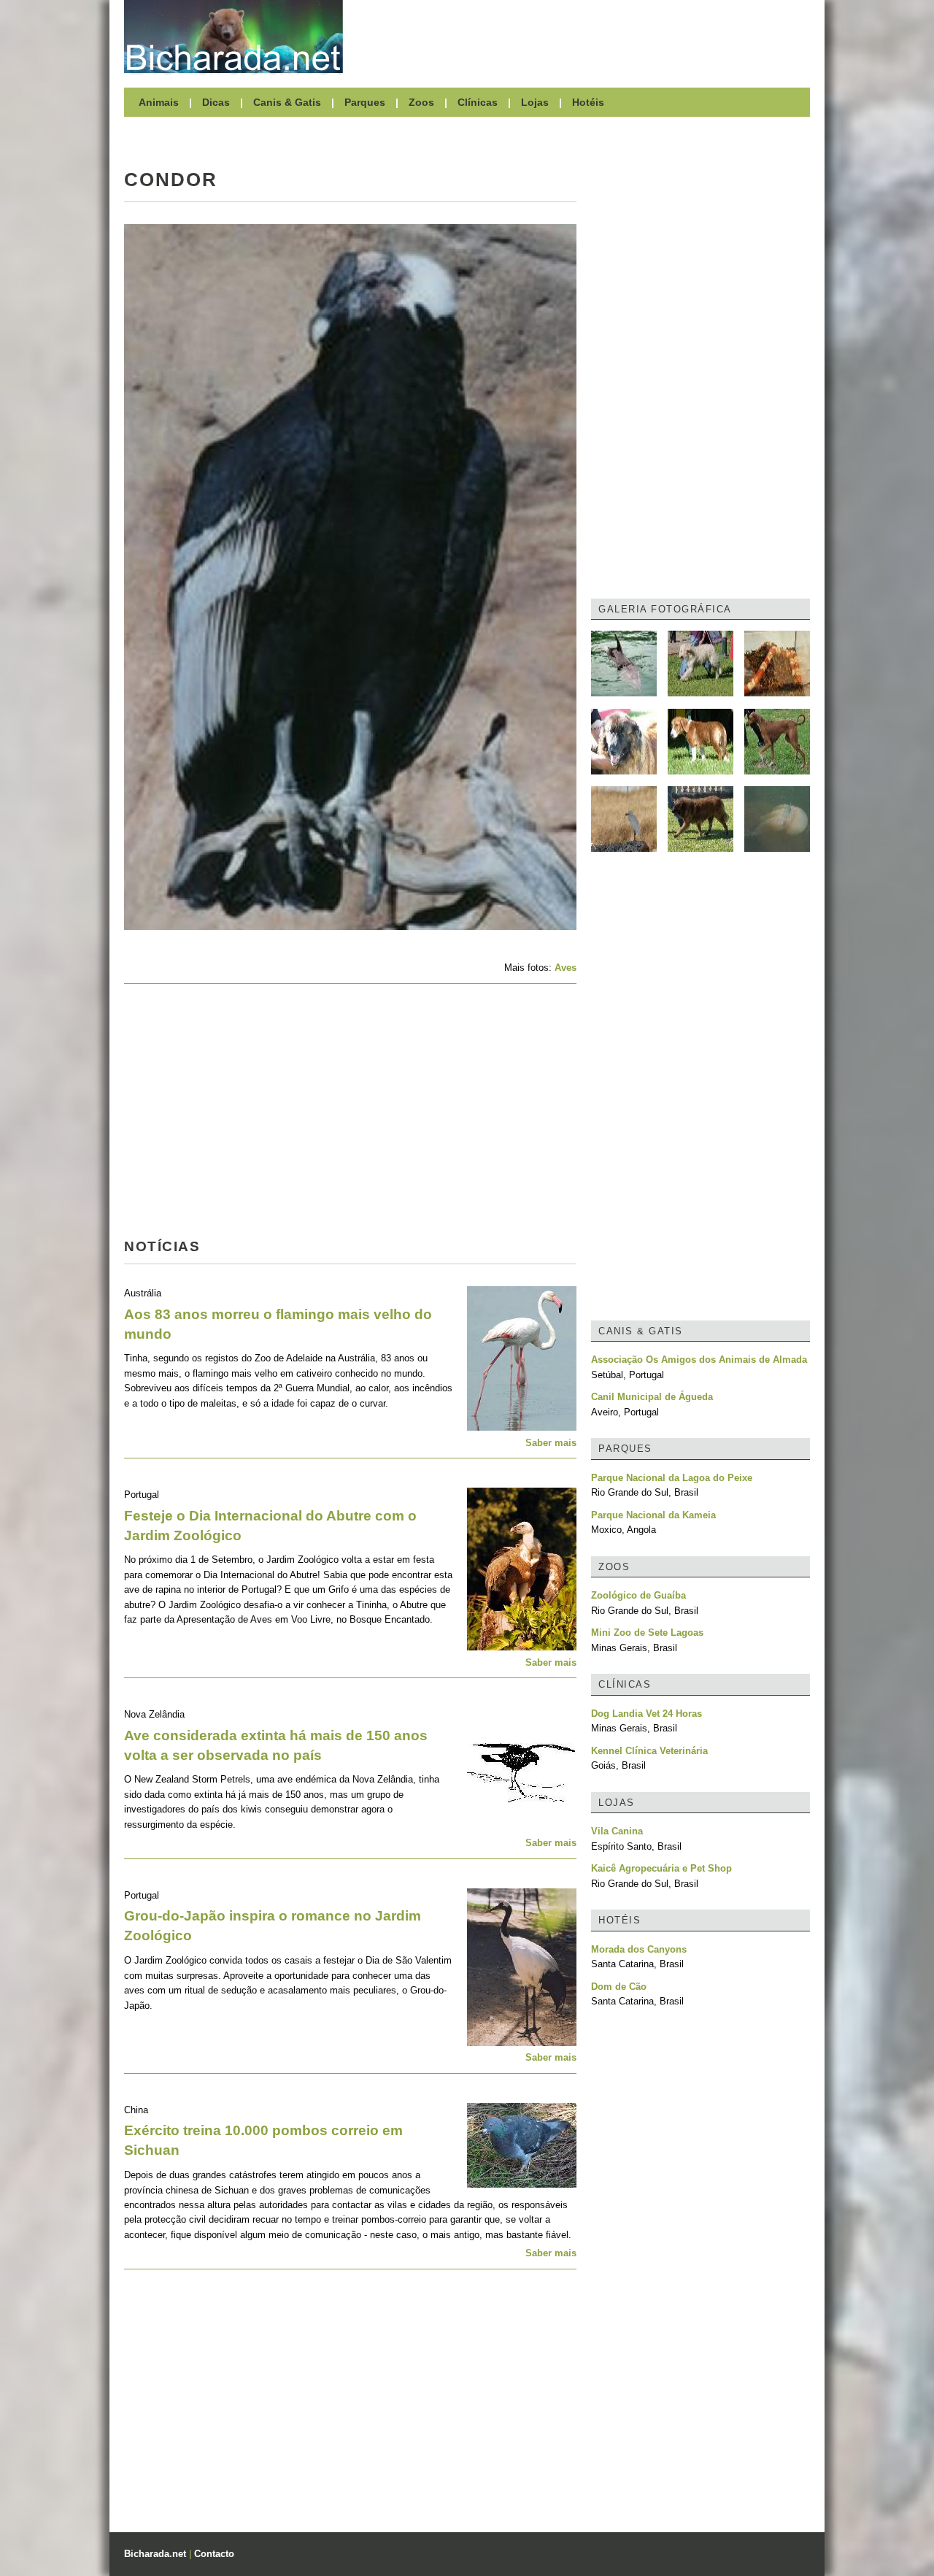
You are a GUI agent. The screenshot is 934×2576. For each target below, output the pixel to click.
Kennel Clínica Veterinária (649, 1751)
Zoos (421, 102)
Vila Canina (617, 1831)
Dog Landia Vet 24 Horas (647, 1714)
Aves (566, 968)
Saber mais (551, 1443)
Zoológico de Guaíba (638, 1595)
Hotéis (588, 102)
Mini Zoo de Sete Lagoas (647, 1633)
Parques (365, 102)
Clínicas (478, 102)
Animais (159, 102)
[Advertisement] (584, 36)
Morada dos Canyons (639, 1949)
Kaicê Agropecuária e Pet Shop (661, 1868)
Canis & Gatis (287, 102)
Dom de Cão (619, 1987)
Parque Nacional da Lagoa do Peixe (672, 1478)
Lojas (535, 102)
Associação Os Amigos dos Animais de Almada (699, 1360)
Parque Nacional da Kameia (653, 1515)
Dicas (216, 102)
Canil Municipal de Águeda (652, 1397)
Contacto (214, 2554)
